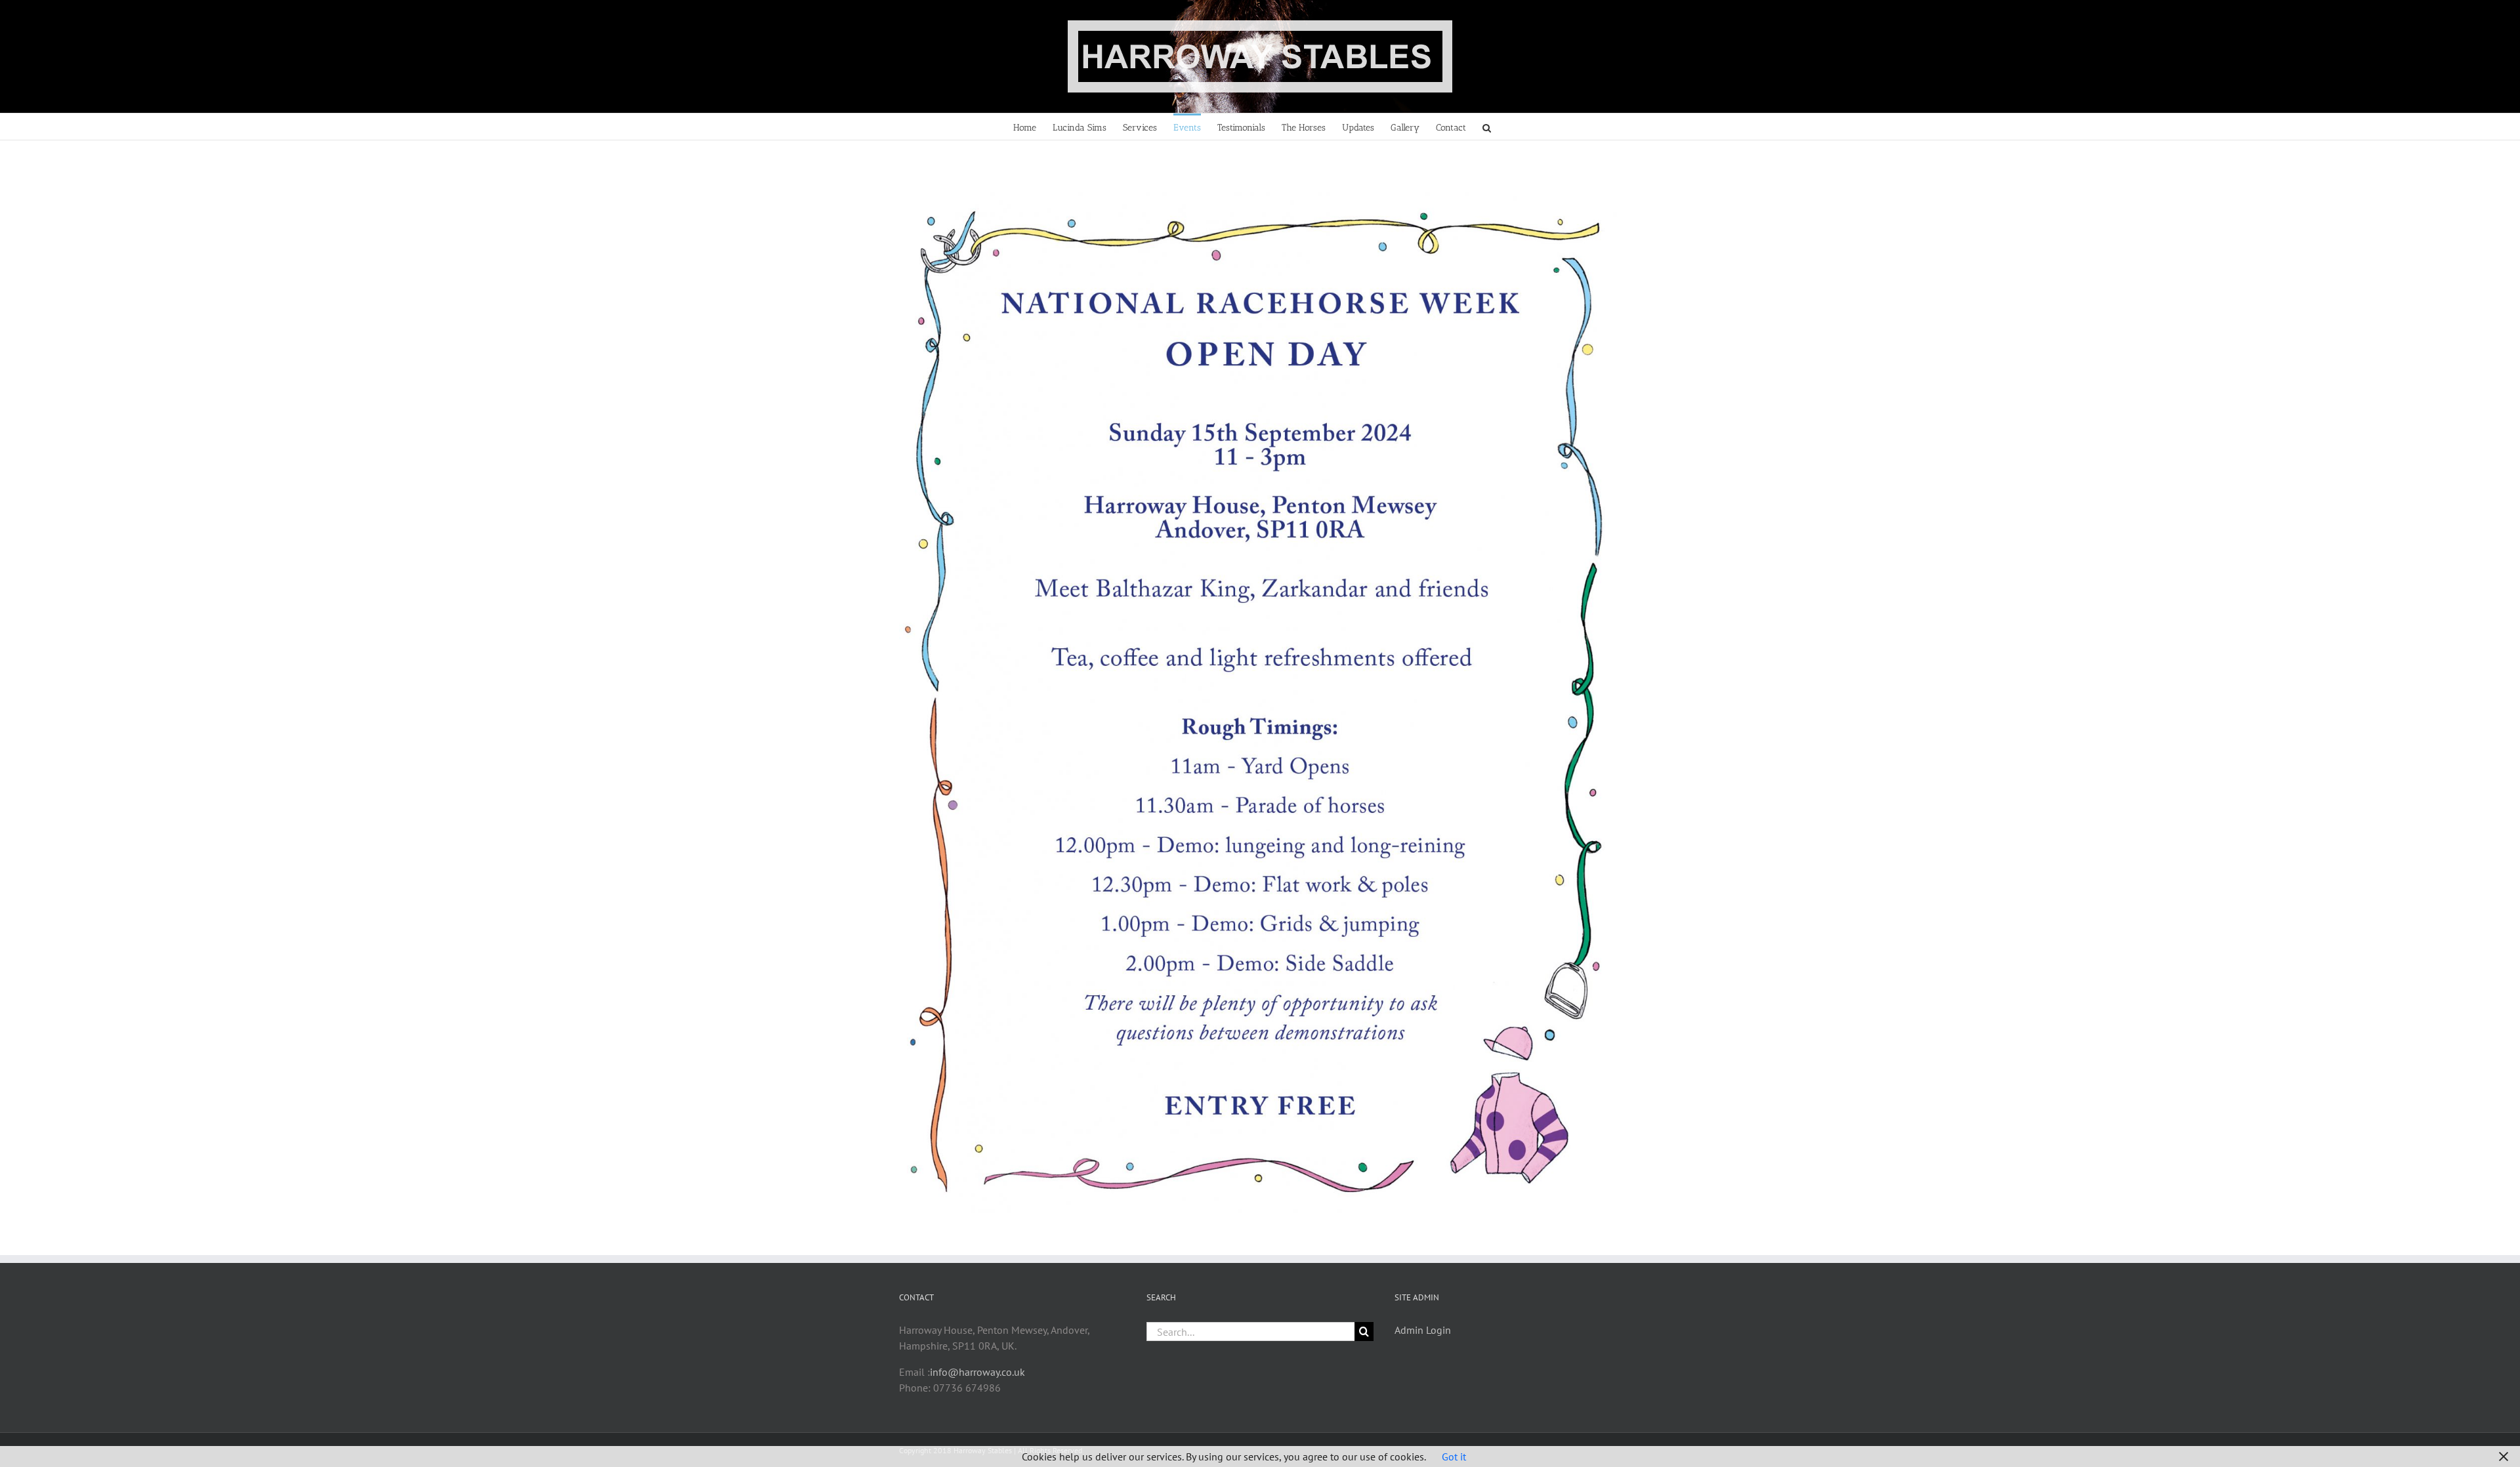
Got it (1454, 1457)
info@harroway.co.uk (977, 1372)
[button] (1487, 127)
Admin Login (1423, 1330)
